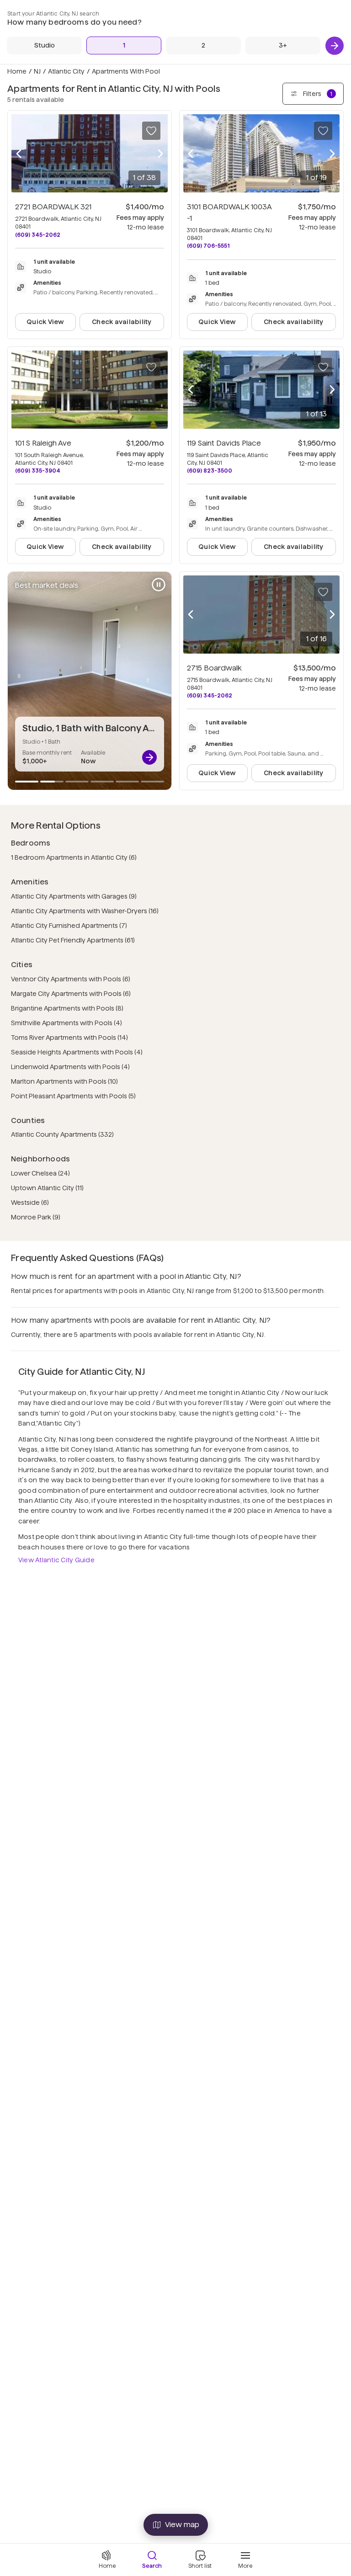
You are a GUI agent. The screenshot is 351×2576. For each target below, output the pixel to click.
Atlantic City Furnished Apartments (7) (69, 926)
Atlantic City (66, 71)
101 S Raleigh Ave (43, 443)
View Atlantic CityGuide (56, 1560)
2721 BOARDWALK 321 (53, 207)
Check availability (122, 322)
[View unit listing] (149, 757)
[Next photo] (160, 154)
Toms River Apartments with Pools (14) (69, 1038)
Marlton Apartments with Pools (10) (64, 1081)
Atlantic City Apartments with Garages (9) (74, 896)
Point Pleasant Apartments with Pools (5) (73, 1096)
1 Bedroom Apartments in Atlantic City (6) (74, 857)
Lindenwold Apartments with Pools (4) (70, 1067)
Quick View (45, 322)
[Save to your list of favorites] (151, 131)
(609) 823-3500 (210, 471)
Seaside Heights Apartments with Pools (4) (77, 1052)
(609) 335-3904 (38, 471)
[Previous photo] (19, 154)
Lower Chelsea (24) (40, 1173)
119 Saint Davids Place (224, 443)
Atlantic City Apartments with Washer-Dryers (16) (85, 911)
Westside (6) (30, 1203)
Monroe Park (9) (36, 1217)
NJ (37, 71)
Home (17, 71)
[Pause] (159, 585)
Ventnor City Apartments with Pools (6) (71, 979)
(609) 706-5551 (208, 246)
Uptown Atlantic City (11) (47, 1188)
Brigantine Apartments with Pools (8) (67, 1008)
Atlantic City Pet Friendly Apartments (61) (73, 940)
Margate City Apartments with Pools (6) (71, 994)
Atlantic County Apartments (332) (62, 1134)
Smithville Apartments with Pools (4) (66, 1023)
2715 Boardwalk (214, 668)
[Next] (335, 46)
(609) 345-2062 (38, 235)
